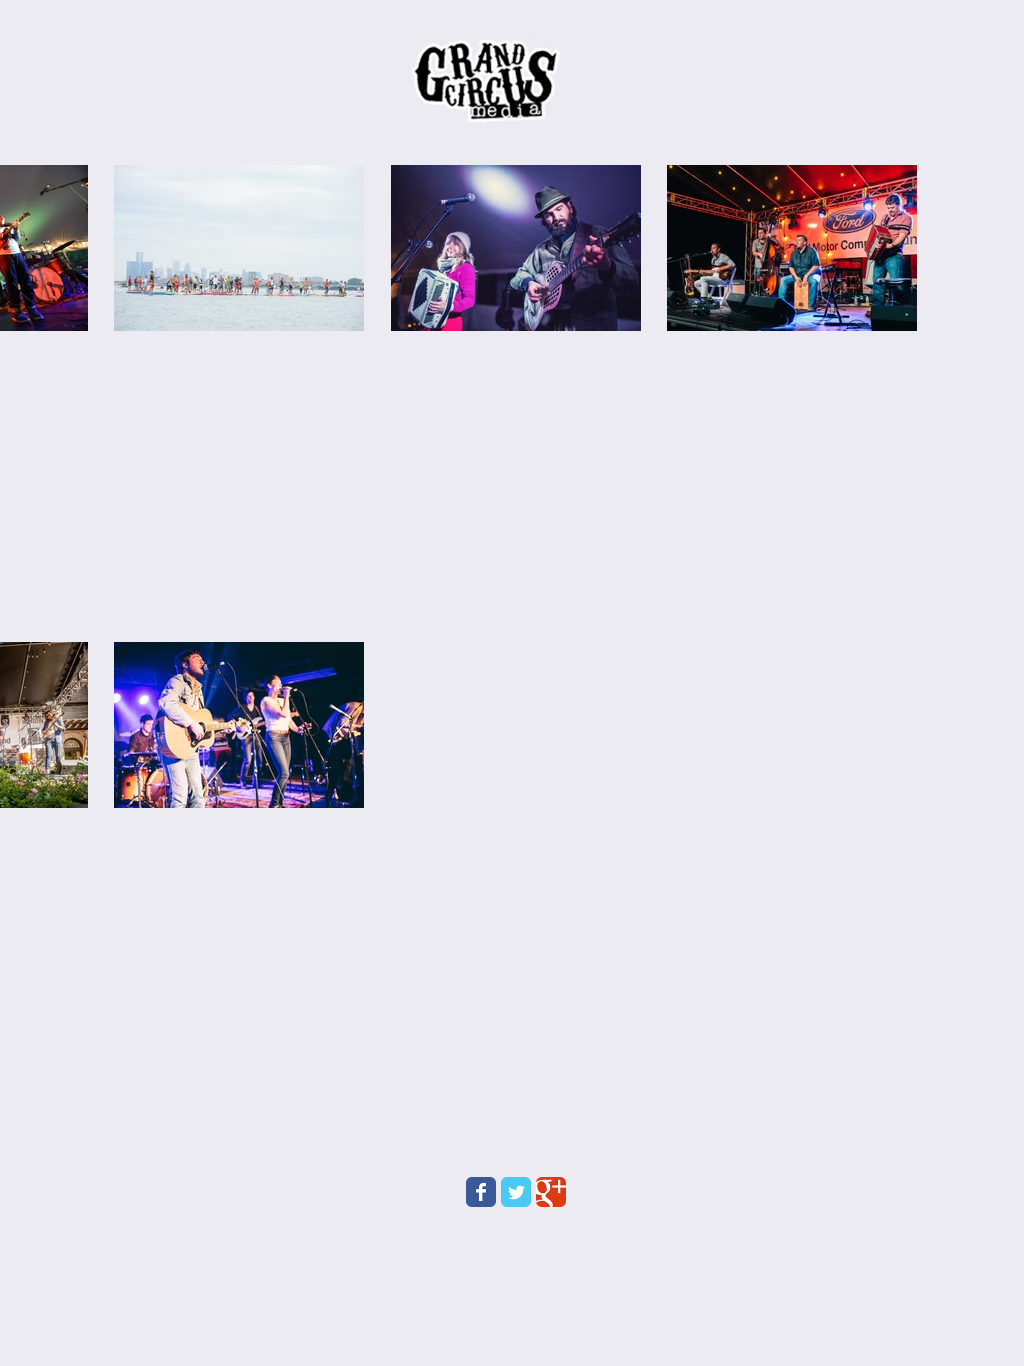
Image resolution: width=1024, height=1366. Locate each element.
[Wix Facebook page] (481, 1192)
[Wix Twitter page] (516, 1192)
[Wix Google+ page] (551, 1192)
